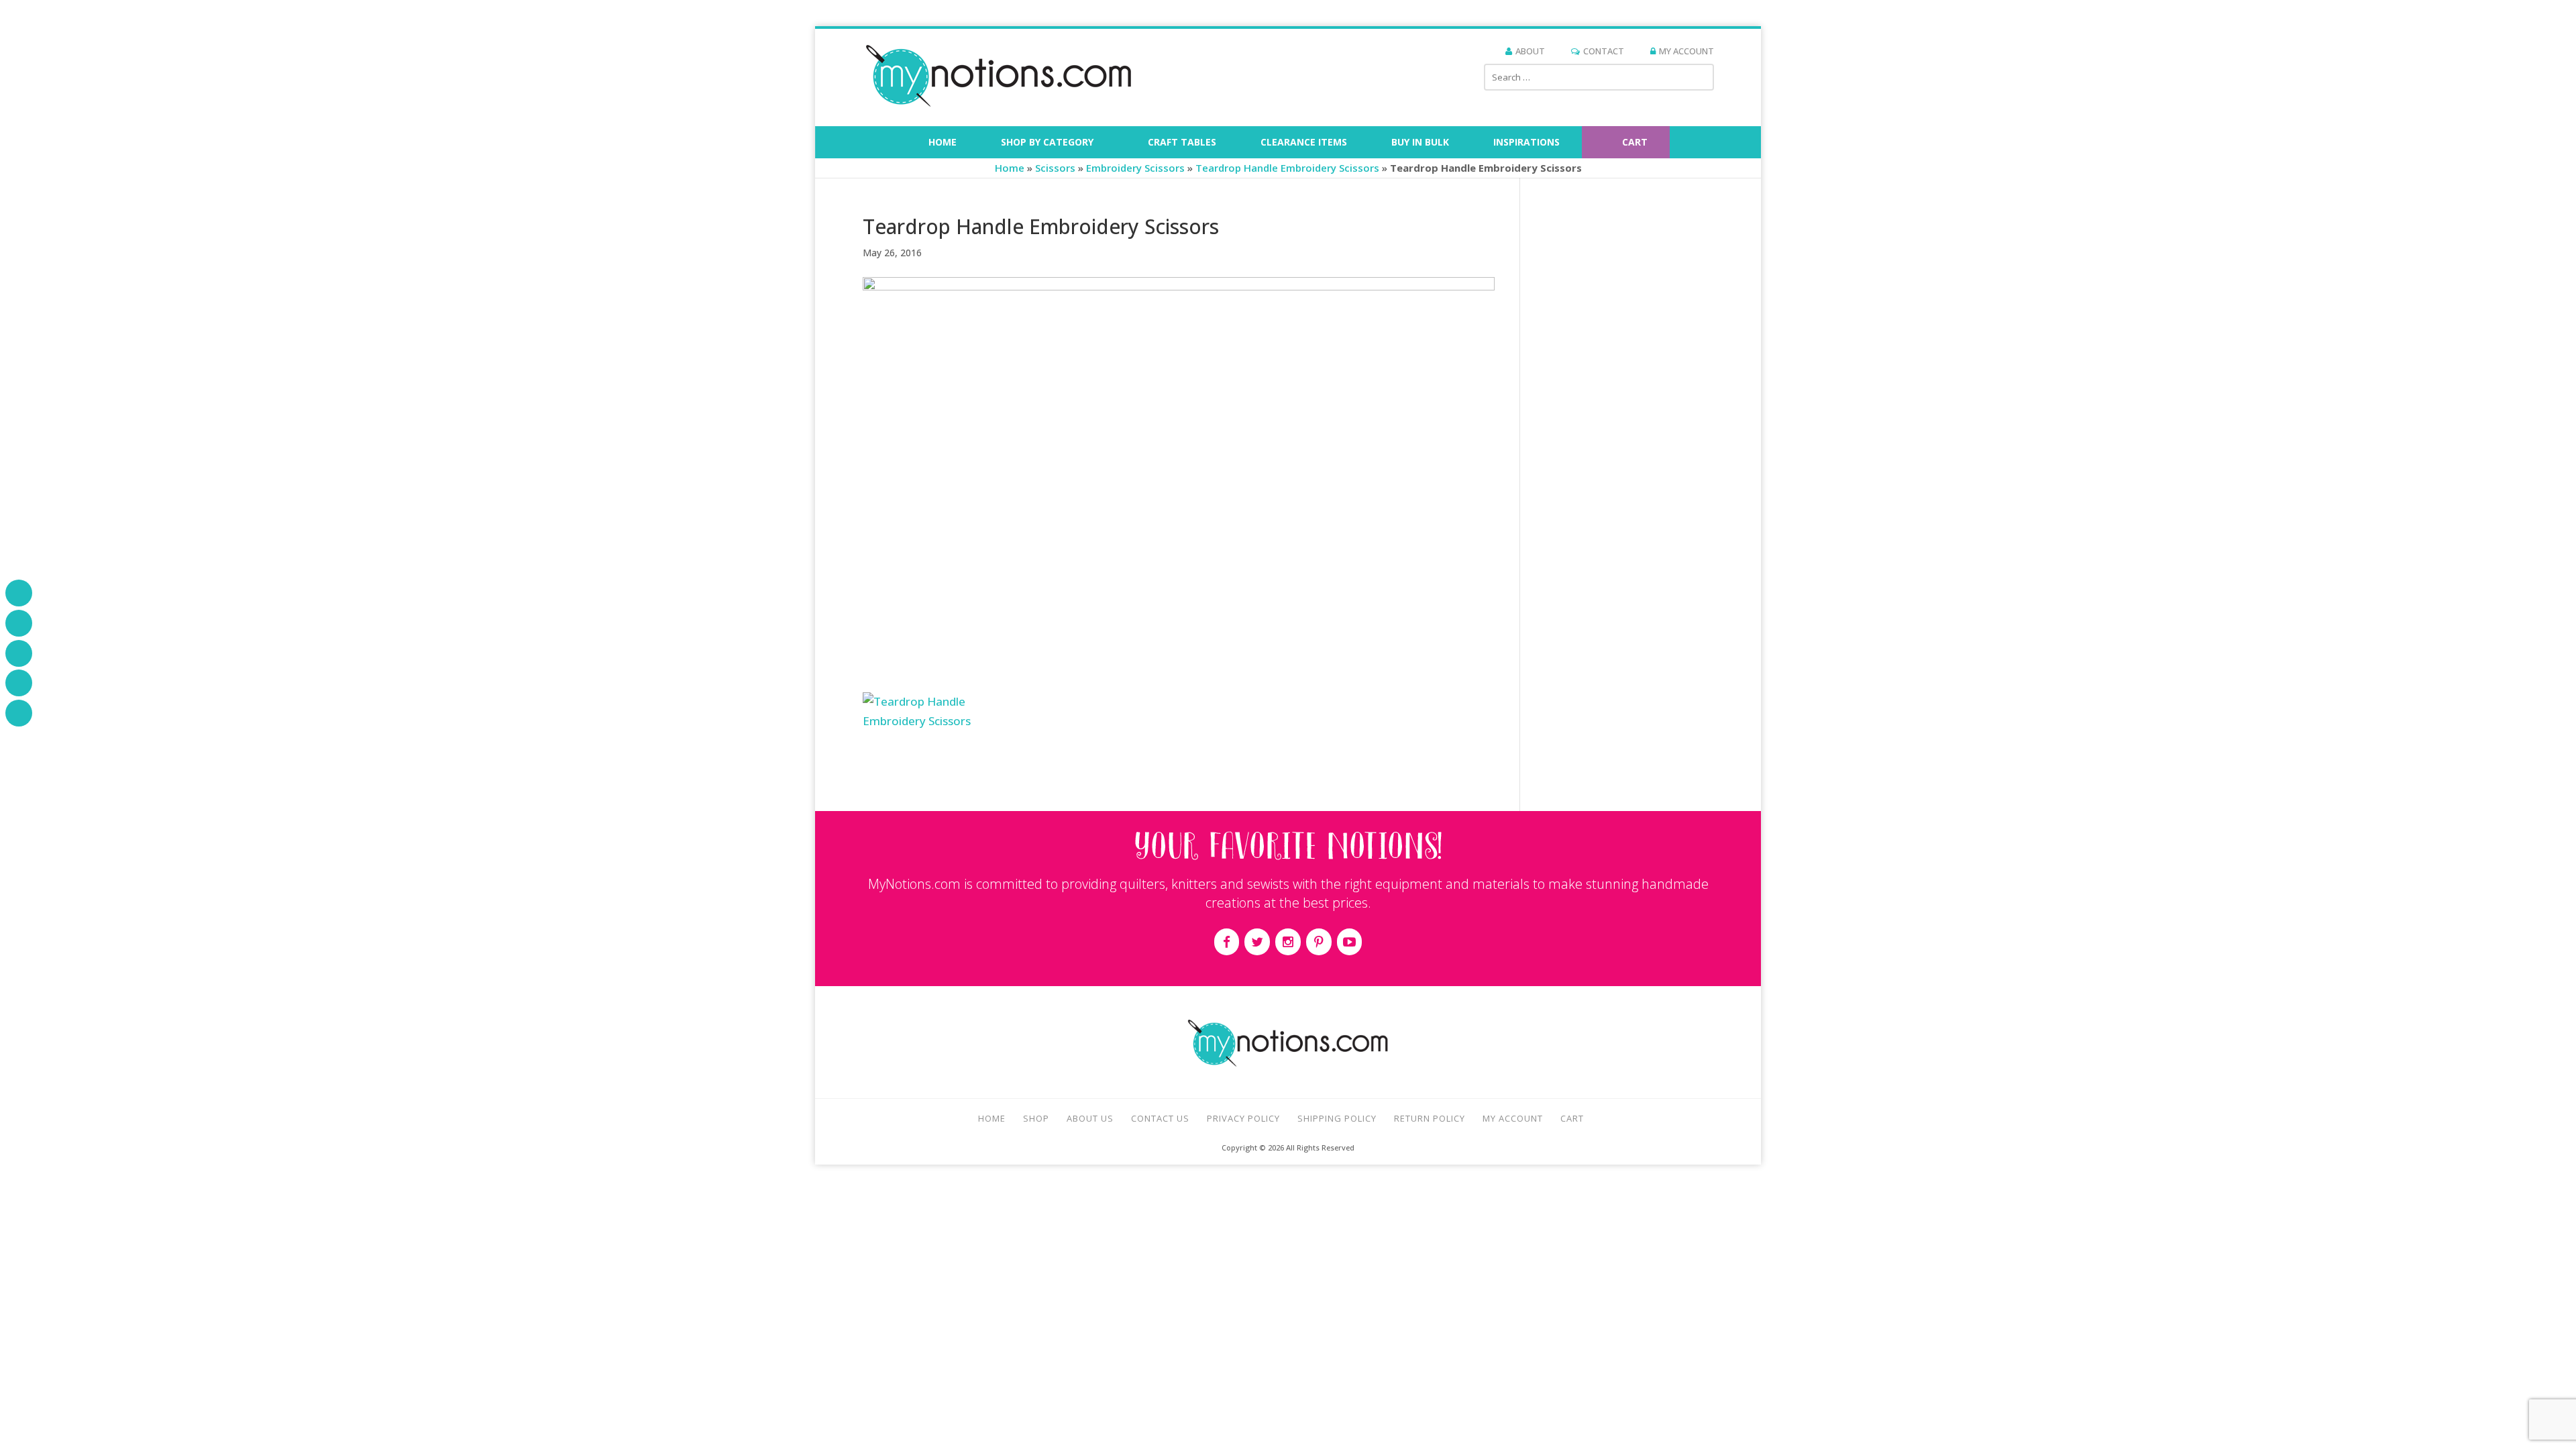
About (1530, 51)
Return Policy (1430, 1118)
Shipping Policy (1337, 1118)
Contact (1604, 51)
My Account (1686, 51)
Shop (1036, 1118)
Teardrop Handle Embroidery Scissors (1287, 168)
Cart (1572, 1118)
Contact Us (1160, 1118)
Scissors (1055, 168)
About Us (1090, 1118)
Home (1010, 168)
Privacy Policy (1243, 1118)
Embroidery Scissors (1135, 168)
